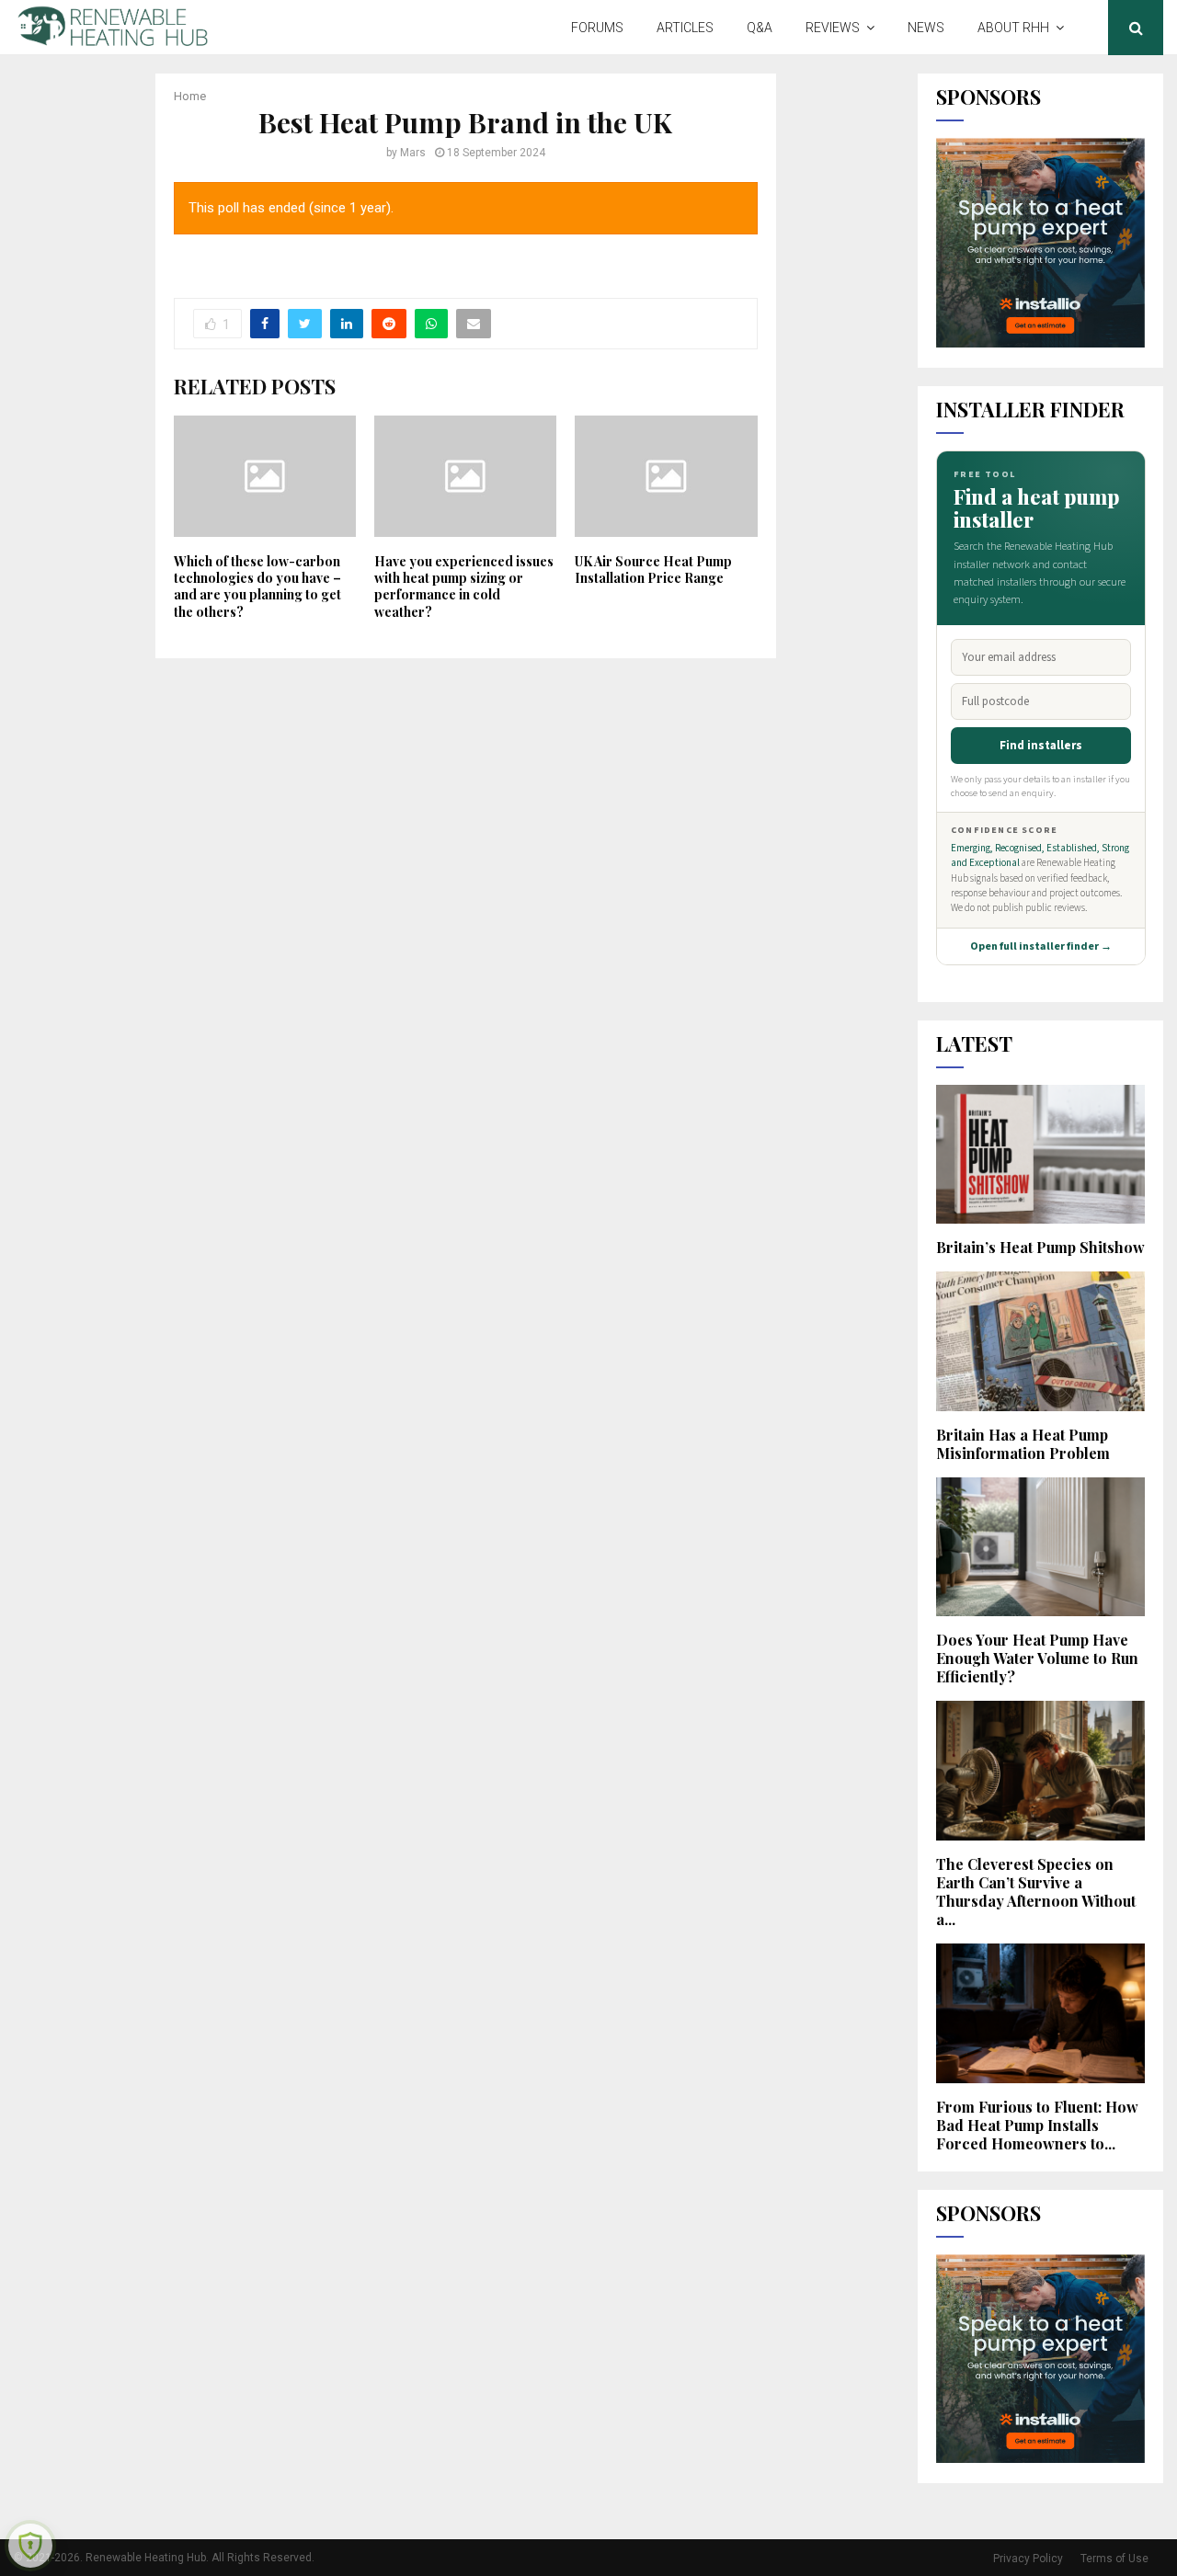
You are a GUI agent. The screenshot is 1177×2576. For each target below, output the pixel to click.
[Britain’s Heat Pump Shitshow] (1041, 1155)
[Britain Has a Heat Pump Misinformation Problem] (1041, 1341)
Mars (413, 153)
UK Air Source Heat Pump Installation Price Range (653, 570)
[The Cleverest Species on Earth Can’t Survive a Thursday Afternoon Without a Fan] (1041, 1771)
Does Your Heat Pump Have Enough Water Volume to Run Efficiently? (1037, 1658)
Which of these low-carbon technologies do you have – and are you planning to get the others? (257, 587)
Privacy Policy (1028, 2559)
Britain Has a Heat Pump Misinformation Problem (1023, 1444)
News (926, 28)
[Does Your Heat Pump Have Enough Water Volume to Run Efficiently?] (1041, 1547)
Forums (597, 28)
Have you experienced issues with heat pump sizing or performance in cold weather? (464, 587)
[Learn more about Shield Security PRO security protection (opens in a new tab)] (30, 2546)
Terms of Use (1114, 2559)
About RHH (1013, 28)
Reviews (833, 28)
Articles (685, 28)
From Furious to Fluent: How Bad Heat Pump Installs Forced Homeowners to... (1037, 2125)
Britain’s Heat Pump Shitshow (1040, 1247)
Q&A (760, 28)
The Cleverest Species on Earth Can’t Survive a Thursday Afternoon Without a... (1036, 1892)
